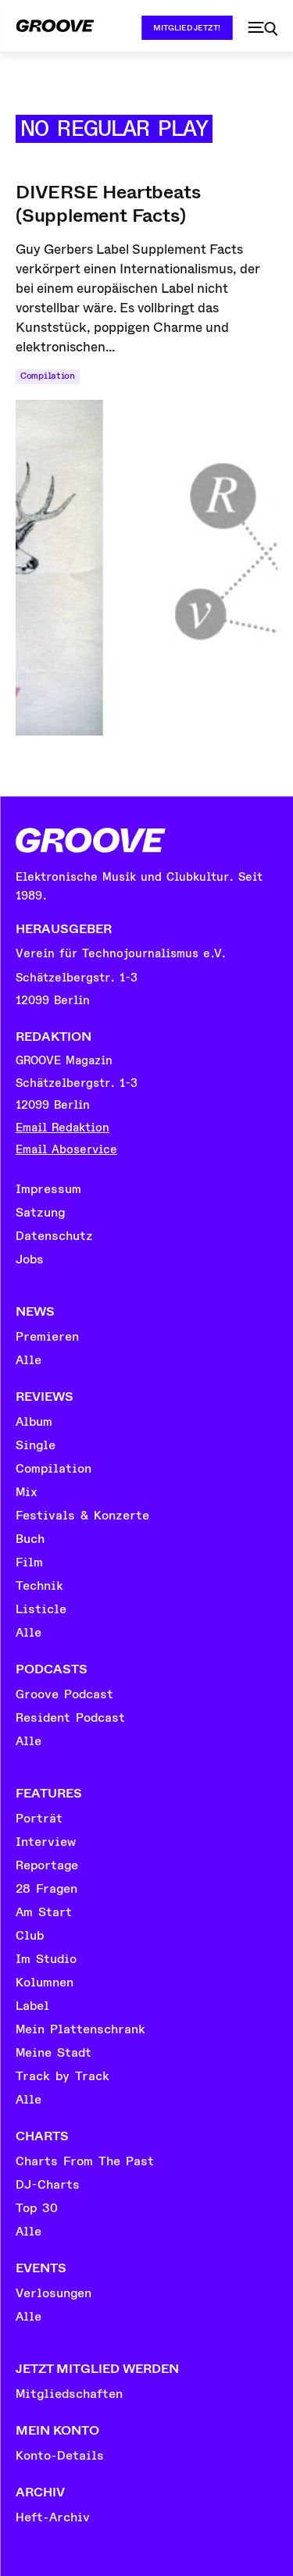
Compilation (48, 376)
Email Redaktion (63, 1128)
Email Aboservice (66, 1150)
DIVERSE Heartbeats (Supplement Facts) (108, 204)
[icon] (263, 29)
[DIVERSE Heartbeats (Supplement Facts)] (146, 568)
